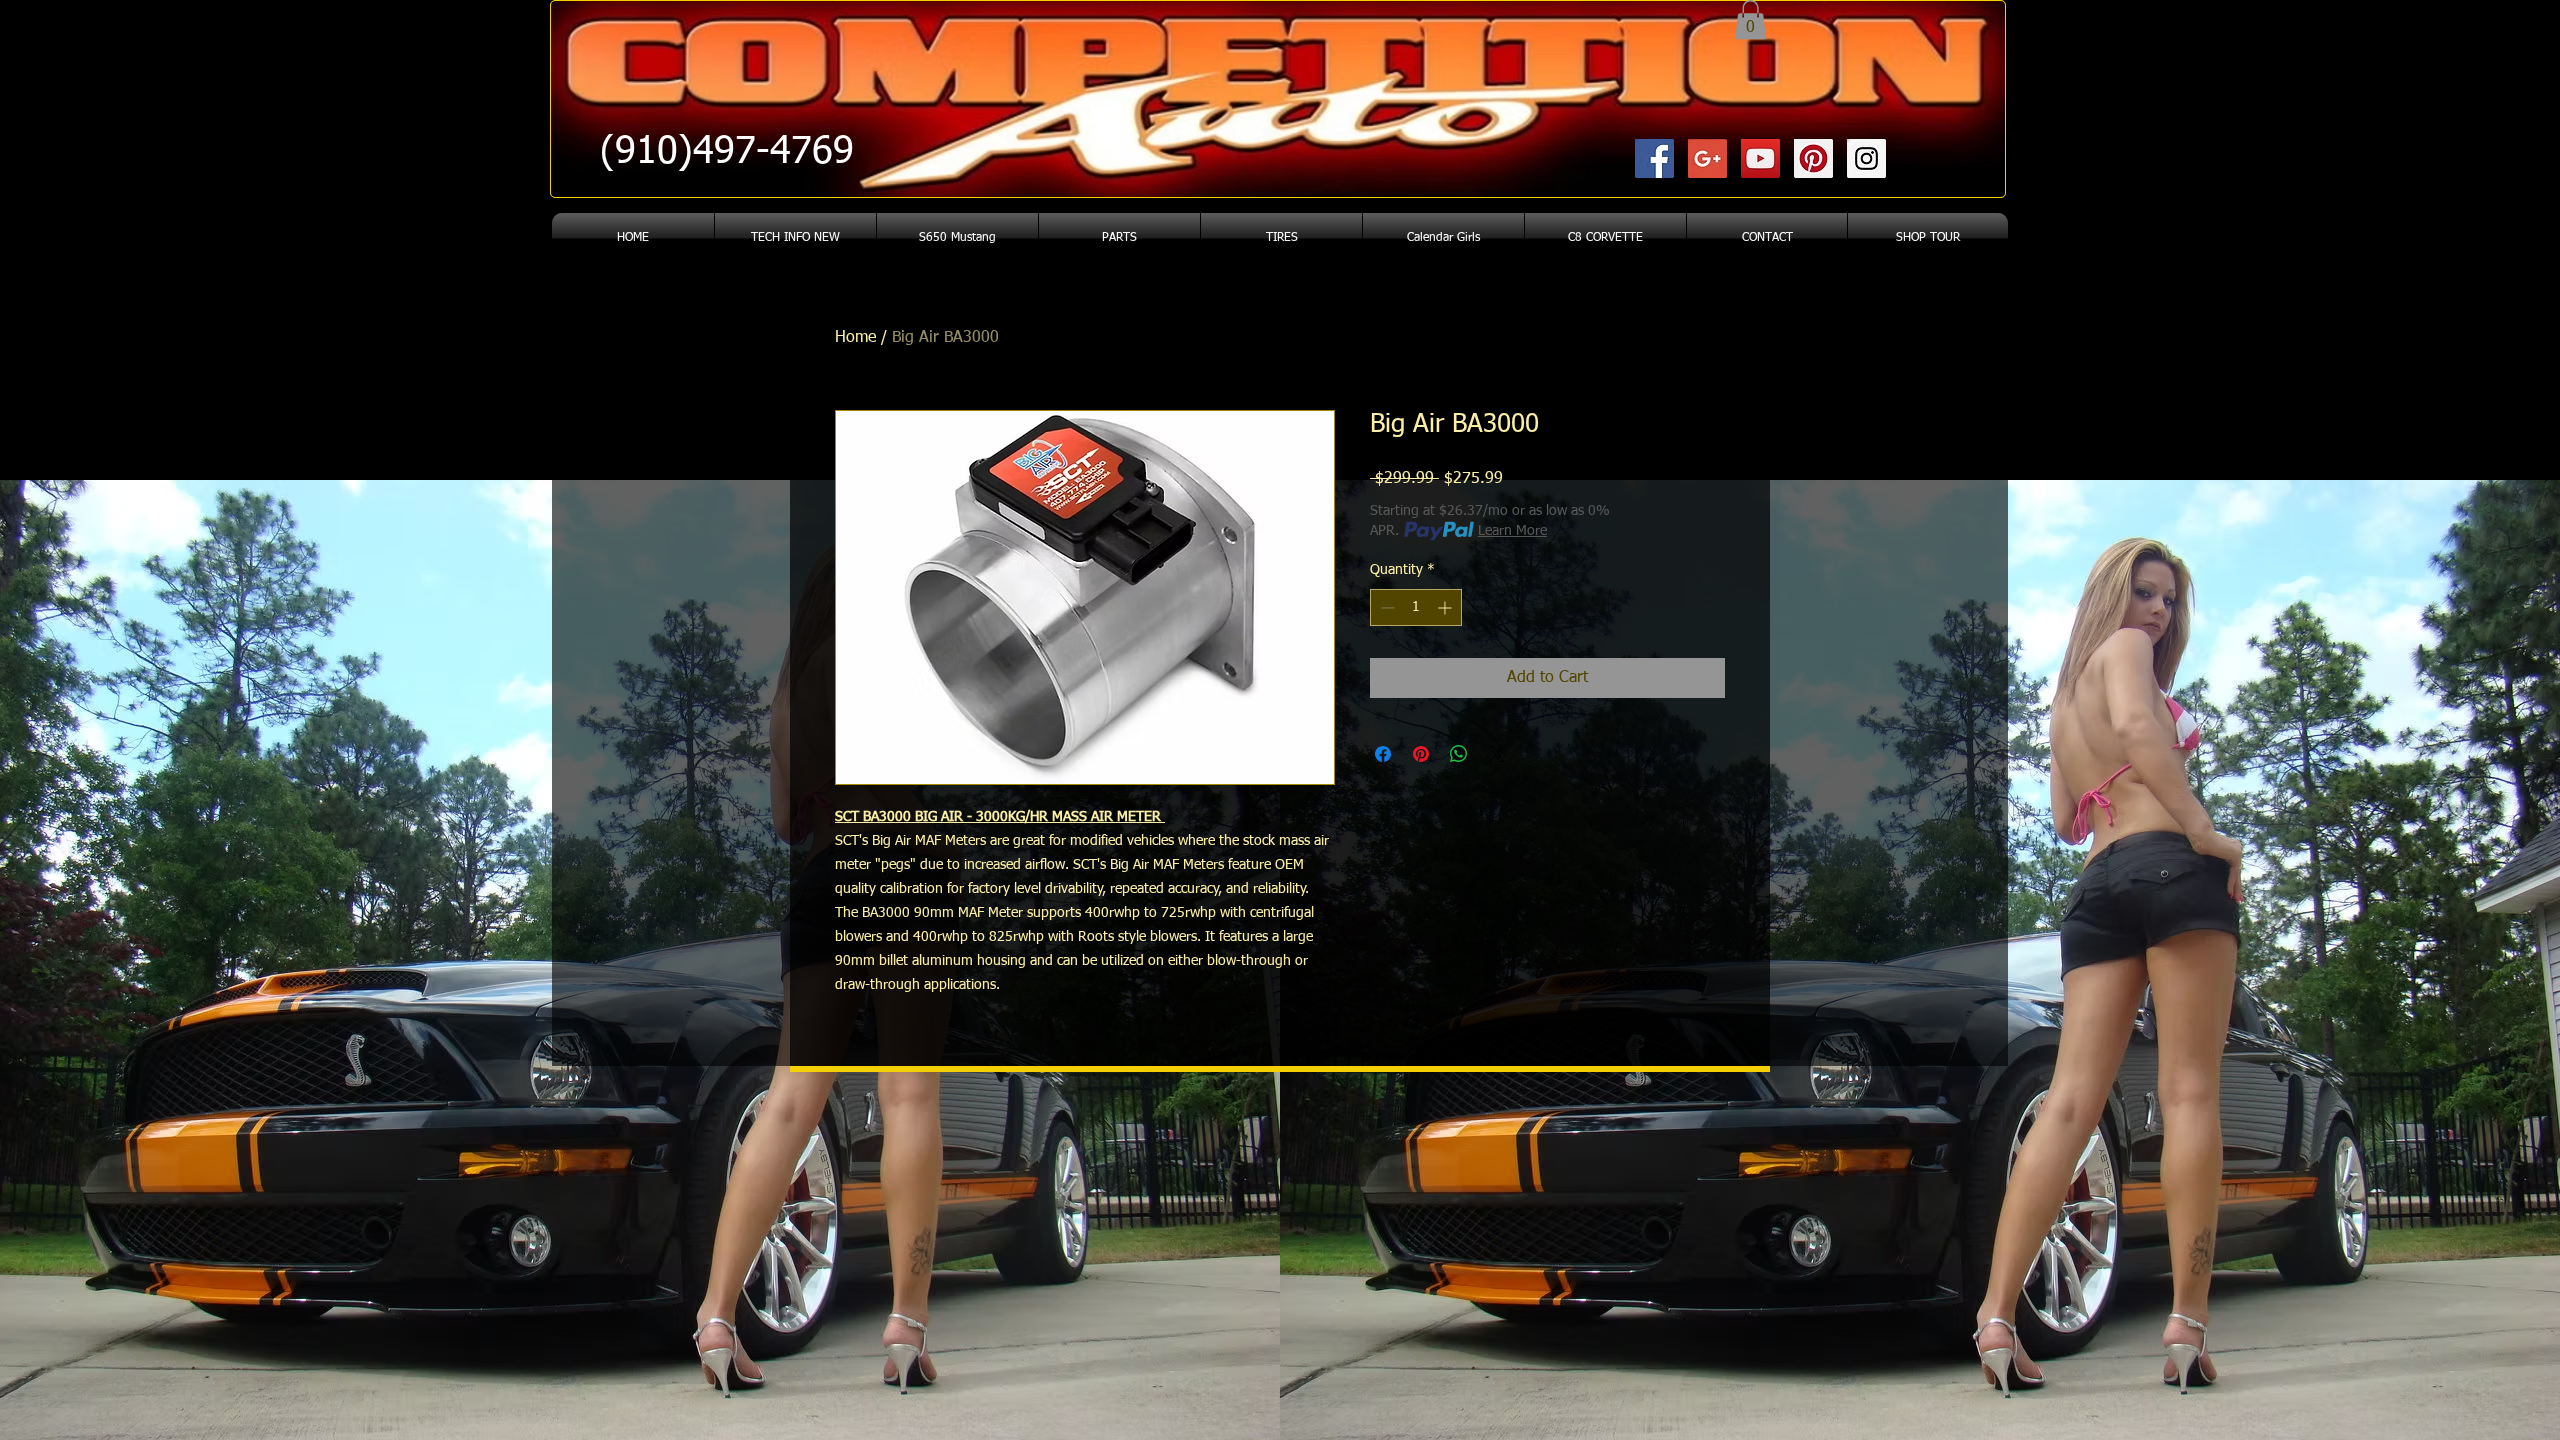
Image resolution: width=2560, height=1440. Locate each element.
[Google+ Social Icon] (1707, 158)
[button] (1750, 19)
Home (855, 338)
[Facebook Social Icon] (1654, 158)
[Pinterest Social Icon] (1813, 158)
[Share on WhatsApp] (1459, 754)
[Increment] (1446, 607)
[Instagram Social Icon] (1866, 158)
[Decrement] (1385, 607)
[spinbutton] (1416, 607)
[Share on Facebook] (1383, 754)
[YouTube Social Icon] (1760, 158)
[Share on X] (1497, 754)
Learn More (1512, 531)
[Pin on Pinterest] (1421, 754)
